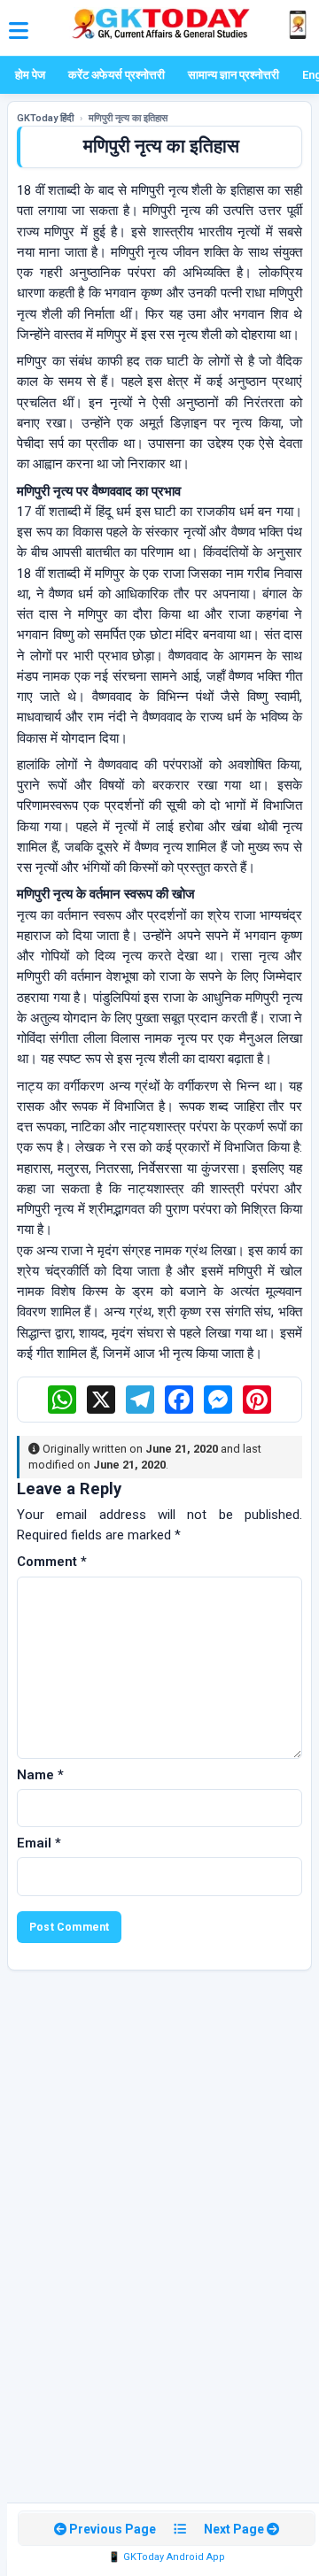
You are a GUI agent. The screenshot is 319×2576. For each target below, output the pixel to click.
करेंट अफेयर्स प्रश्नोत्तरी (117, 75)
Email (39, 1843)
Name (40, 1775)
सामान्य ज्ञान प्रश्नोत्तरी (233, 75)
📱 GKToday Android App (167, 2557)
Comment (52, 1562)
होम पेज (30, 75)
